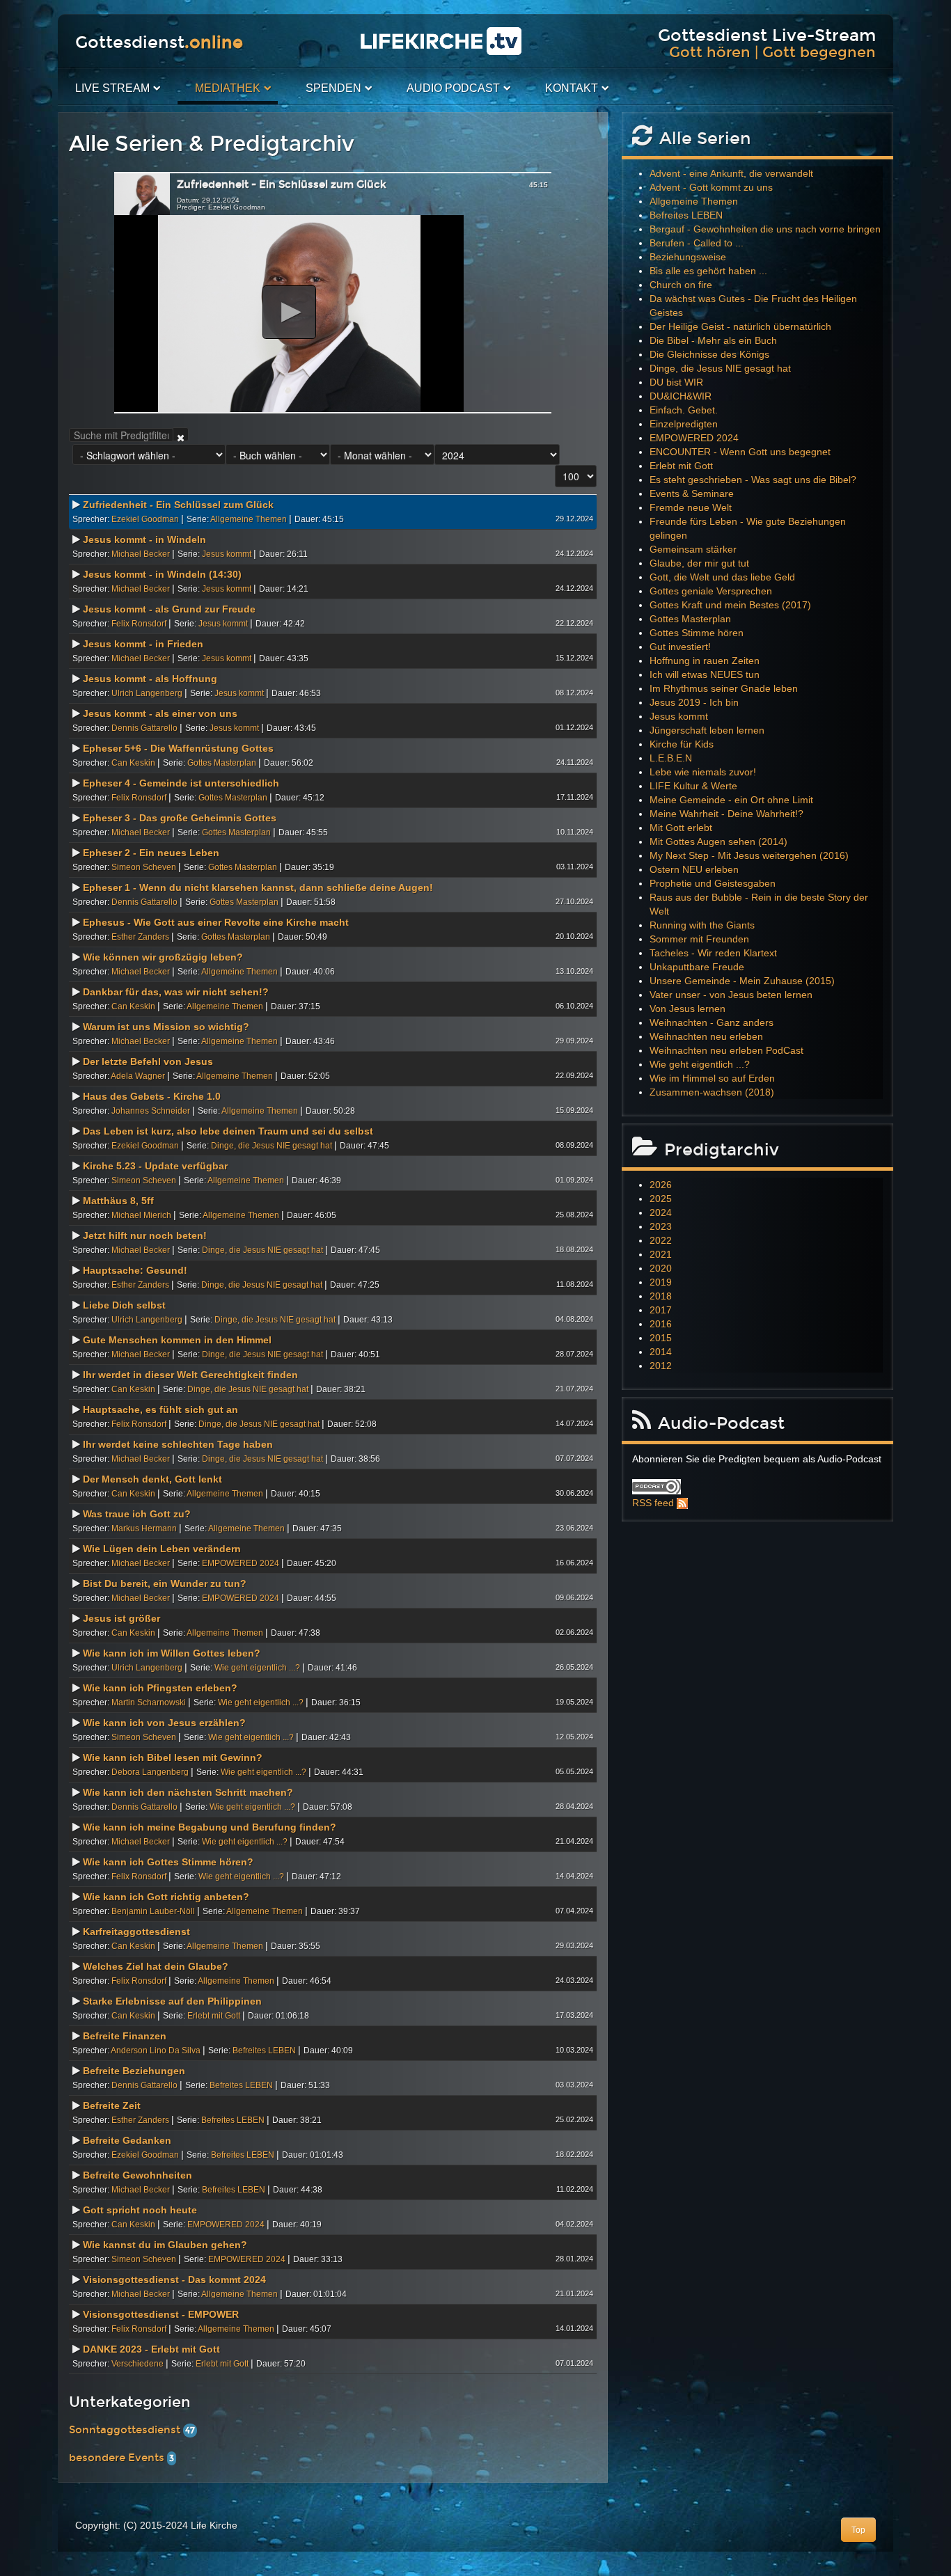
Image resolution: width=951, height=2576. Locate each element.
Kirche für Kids (682, 744)
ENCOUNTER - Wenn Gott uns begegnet (740, 452)
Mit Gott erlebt (681, 828)
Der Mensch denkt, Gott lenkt (152, 1479)
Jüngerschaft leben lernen (707, 730)
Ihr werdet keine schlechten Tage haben (178, 1444)
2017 (661, 1310)
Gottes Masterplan (222, 763)
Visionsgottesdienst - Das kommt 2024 (174, 2279)
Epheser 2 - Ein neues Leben (151, 853)
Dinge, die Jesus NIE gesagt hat (272, 1146)
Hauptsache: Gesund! (135, 1270)
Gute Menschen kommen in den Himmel (177, 1340)
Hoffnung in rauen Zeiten (705, 661)
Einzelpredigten (684, 424)
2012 (661, 1366)
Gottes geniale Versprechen (711, 591)
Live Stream (112, 88)
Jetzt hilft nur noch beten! (145, 1235)
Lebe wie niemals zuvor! (703, 772)
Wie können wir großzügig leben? (163, 957)
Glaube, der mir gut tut (699, 563)
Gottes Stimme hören (697, 633)
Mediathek (228, 88)
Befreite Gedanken (127, 2140)
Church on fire (681, 285)
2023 (661, 1226)
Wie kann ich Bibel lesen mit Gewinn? (173, 1757)
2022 (661, 1240)
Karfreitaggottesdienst (136, 1931)
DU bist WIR (676, 382)
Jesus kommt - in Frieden (143, 644)
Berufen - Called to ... (697, 243)
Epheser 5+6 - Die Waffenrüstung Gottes (178, 748)
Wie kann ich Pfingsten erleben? (160, 1688)
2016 (661, 1324)
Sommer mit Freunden (699, 939)
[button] (289, 312)
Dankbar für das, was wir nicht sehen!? (176, 992)
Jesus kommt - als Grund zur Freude (169, 609)
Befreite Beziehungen (134, 2071)
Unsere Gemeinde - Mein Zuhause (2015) (742, 981)
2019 (661, 1282)
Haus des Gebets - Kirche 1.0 (152, 1096)
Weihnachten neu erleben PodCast (726, 1050)
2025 (661, 1199)
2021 (661, 1254)
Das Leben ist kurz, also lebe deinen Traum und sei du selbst (228, 1131)
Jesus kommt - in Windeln (144, 539)
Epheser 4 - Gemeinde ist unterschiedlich (181, 783)
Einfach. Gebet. (684, 410)
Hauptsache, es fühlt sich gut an (160, 1409)
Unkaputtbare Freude (697, 967)
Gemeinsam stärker (693, 549)
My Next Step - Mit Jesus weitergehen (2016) (749, 855)
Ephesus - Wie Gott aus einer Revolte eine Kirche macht (216, 922)
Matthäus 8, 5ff (118, 1201)
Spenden (333, 88)
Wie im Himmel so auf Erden (712, 1078)
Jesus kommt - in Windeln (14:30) (162, 574)
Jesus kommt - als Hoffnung (150, 679)
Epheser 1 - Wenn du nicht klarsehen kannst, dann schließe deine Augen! (258, 887)
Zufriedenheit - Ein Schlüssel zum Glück (178, 505)
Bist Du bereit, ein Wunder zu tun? (165, 1583)
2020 (661, 1268)
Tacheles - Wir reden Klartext (713, 953)
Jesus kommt (227, 554)
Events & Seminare (692, 493)
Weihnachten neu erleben (706, 1036)
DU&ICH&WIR (681, 396)
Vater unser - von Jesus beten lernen (731, 995)
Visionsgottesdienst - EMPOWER (161, 2314)
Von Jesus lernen (687, 1009)
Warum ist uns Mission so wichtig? (166, 1027)
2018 (661, 1296)
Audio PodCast (453, 88)
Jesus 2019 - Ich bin (694, 702)
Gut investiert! (680, 647)
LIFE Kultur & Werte (693, 786)
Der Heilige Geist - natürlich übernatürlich (740, 326)
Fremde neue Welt (691, 507)
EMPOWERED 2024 (241, 1563)
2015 (661, 1338)
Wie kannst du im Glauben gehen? (165, 2245)
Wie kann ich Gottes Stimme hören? (168, 1862)
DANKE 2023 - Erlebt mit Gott (151, 2349)
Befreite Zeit (112, 2105)
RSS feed (653, 1503)
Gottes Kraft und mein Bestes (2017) (730, 605)
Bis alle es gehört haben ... (708, 271)
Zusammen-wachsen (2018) (712, 1092)
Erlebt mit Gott (214, 2016)
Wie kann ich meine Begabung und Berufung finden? (210, 1827)
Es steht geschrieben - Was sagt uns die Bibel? (753, 480)
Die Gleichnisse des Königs (709, 354)
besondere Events (118, 2458)
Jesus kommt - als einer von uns (160, 713)
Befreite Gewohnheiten (137, 2175)
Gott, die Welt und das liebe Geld (722, 577)
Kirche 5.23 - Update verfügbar (155, 1166)
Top (858, 2530)
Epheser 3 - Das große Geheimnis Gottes (180, 818)
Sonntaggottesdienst (126, 2430)
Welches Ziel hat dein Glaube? (156, 1966)
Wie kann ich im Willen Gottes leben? (172, 1653)
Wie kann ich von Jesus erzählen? (164, 1723)
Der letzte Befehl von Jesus (148, 1061)
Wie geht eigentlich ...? (257, 1668)
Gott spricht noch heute (140, 2210)
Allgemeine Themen (249, 519)
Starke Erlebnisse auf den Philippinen (172, 2001)
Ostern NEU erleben (694, 869)
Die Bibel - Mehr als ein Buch (713, 340)
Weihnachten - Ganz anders (712, 1022)
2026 (661, 1185)
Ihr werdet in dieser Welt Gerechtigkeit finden (190, 1375)
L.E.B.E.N (671, 758)
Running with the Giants (702, 925)
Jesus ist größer (121, 1618)
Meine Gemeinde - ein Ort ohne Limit (731, 800)
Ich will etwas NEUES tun (705, 674)
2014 (661, 1352)
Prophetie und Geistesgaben (713, 883)
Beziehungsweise (688, 257)
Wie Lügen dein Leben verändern (162, 1549)
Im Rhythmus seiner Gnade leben (724, 688)
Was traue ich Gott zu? (137, 1514)
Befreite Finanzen (125, 2036)
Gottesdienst (159, 42)
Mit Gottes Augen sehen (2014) (718, 841)
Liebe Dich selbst (124, 1305)
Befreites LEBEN (264, 2050)
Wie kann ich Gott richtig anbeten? (166, 1897)
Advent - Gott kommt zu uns (711, 187)
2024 (661, 1212)
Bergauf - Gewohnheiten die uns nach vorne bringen (765, 229)
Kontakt (572, 88)
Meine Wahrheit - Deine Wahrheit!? (726, 814)
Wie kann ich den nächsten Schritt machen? (188, 1792)
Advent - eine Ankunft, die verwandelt (731, 173)
